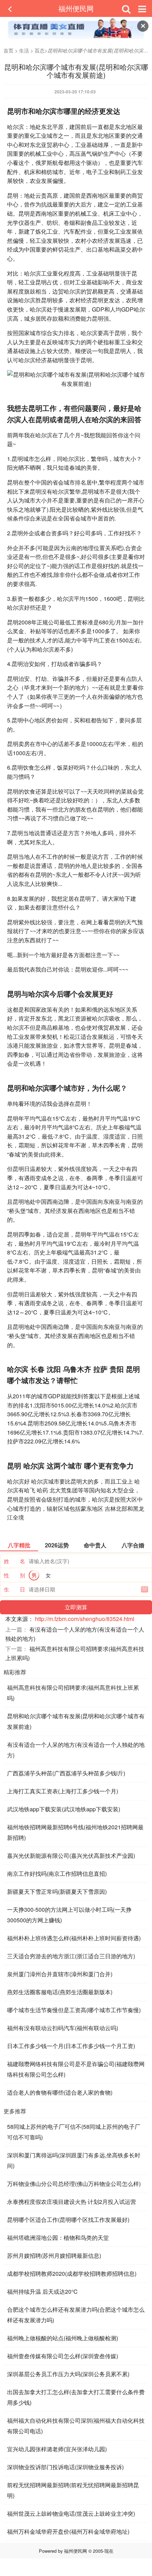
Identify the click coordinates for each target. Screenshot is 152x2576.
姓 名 (14, 1561)
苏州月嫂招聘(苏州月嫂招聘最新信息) (54, 2255)
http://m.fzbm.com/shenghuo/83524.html (85, 1619)
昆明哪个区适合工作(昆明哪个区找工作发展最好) (68, 2220)
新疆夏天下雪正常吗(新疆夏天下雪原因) (57, 1891)
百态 (40, 50)
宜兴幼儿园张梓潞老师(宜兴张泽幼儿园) (57, 2449)
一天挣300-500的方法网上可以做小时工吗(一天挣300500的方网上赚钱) (69, 1915)
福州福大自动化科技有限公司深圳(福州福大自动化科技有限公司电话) (76, 2426)
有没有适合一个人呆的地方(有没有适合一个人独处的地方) (76, 1750)
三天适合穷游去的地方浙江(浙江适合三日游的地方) (71, 1956)
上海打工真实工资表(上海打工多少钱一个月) (63, 1791)
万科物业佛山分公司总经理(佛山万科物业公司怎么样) (74, 2184)
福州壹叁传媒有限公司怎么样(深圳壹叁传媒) (63, 2356)
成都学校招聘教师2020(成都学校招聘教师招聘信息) (72, 2273)
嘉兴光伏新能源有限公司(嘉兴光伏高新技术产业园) (71, 1856)
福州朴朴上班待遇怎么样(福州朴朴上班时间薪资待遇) (74, 1938)
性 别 (14, 1575)
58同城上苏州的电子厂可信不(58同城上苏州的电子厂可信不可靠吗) (74, 2132)
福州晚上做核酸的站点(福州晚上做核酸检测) (63, 2338)
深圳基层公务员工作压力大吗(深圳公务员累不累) (68, 2374)
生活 (24, 50)
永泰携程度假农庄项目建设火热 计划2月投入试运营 (72, 2202)
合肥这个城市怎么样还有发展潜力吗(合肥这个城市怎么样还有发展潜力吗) (76, 2315)
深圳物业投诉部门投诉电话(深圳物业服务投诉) (65, 2467)
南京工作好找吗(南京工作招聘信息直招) (57, 1874)
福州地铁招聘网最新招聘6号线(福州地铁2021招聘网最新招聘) (75, 1832)
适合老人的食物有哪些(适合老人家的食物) (60, 2092)
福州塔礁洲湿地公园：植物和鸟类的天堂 (58, 2238)
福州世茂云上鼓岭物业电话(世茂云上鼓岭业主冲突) (71, 2513)
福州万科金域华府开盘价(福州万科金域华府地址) (68, 2531)
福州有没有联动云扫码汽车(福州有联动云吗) (63, 2028)
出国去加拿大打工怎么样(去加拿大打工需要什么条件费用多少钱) (76, 2397)
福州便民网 (76, 8)
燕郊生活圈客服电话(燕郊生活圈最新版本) (60, 1992)
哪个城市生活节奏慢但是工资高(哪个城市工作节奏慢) (74, 2010)
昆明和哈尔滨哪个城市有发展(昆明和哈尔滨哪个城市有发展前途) (76, 1721)
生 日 (14, 1589)
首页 (8, 50)
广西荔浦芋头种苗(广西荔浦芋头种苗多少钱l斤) (66, 1773)
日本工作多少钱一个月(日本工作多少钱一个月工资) (71, 2046)
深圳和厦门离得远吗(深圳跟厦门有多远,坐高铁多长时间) (74, 2160)
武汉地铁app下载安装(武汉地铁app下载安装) (64, 1809)
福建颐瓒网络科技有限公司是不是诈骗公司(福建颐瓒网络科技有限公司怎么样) (76, 2069)
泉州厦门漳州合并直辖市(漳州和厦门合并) (60, 1974)
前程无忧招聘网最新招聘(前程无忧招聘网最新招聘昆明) (73, 2490)
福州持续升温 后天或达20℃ (43, 2291)
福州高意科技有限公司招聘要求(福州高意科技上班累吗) (73, 1693)
